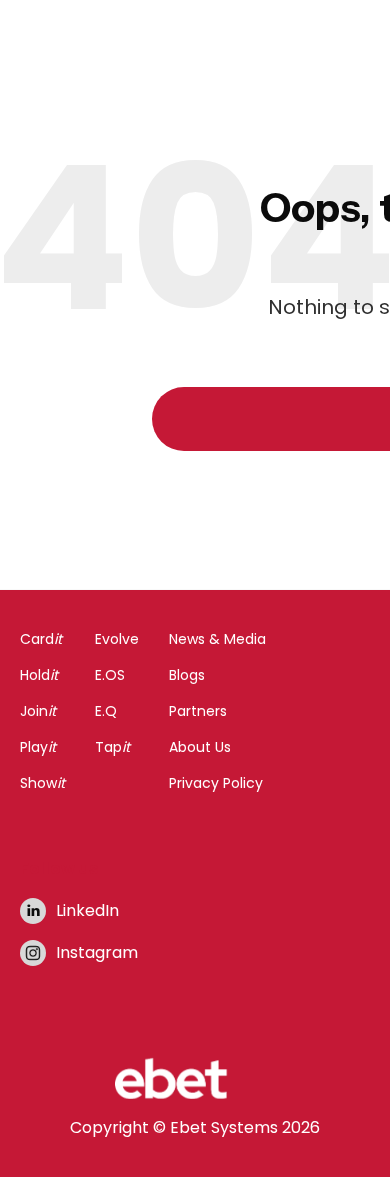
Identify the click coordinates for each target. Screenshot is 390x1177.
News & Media (217, 639)
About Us (200, 747)
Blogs (187, 675)
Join (38, 711)
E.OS (110, 675)
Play (38, 747)
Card (41, 639)
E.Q (106, 711)
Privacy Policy (216, 783)
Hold (39, 675)
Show (42, 783)
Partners (198, 711)
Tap (112, 747)
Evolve (117, 639)
